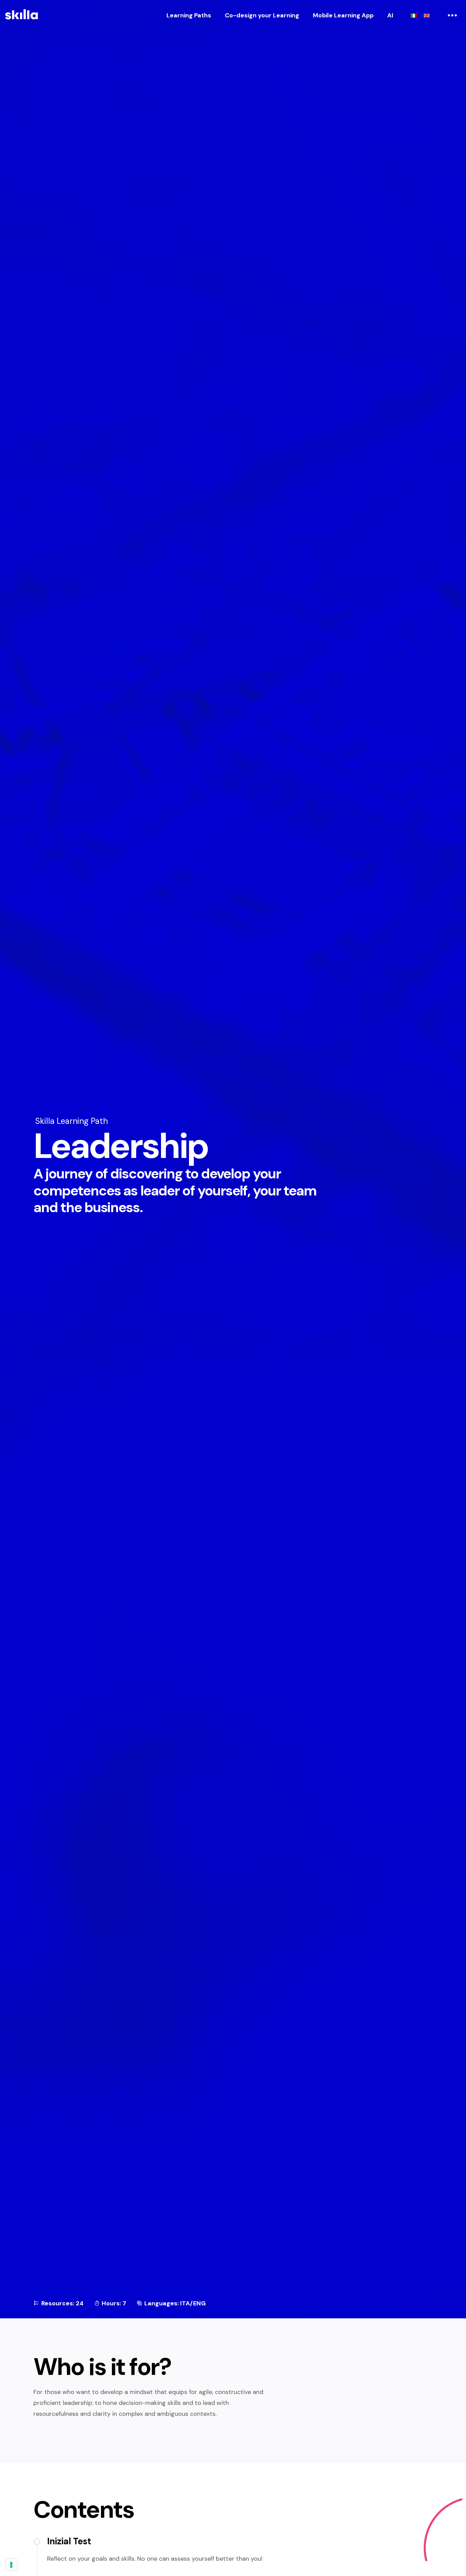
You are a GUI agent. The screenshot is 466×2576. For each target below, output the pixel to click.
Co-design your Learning (262, 15)
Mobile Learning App (343, 15)
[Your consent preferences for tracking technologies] (11, 2565)
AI (390, 15)
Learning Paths (189, 15)
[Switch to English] (427, 15)
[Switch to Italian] (414, 15)
